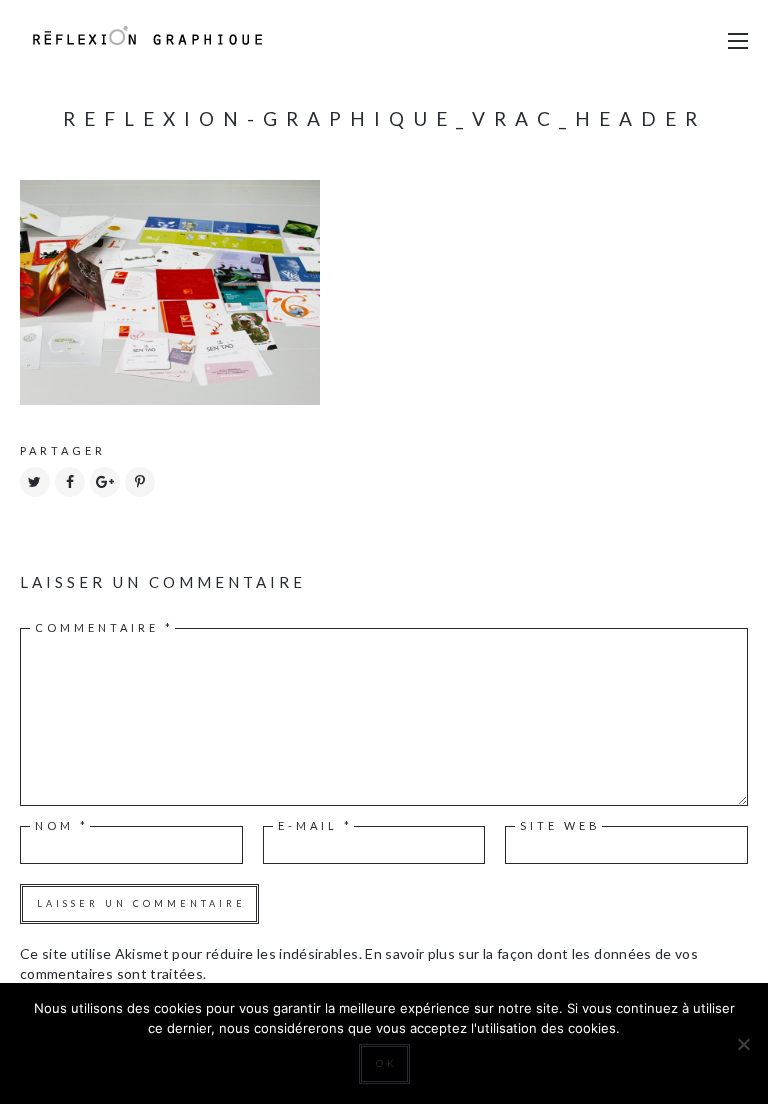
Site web (560, 825)
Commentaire (104, 627)
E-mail (315, 825)
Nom (62, 825)
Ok (386, 1063)
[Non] (743, 1044)
